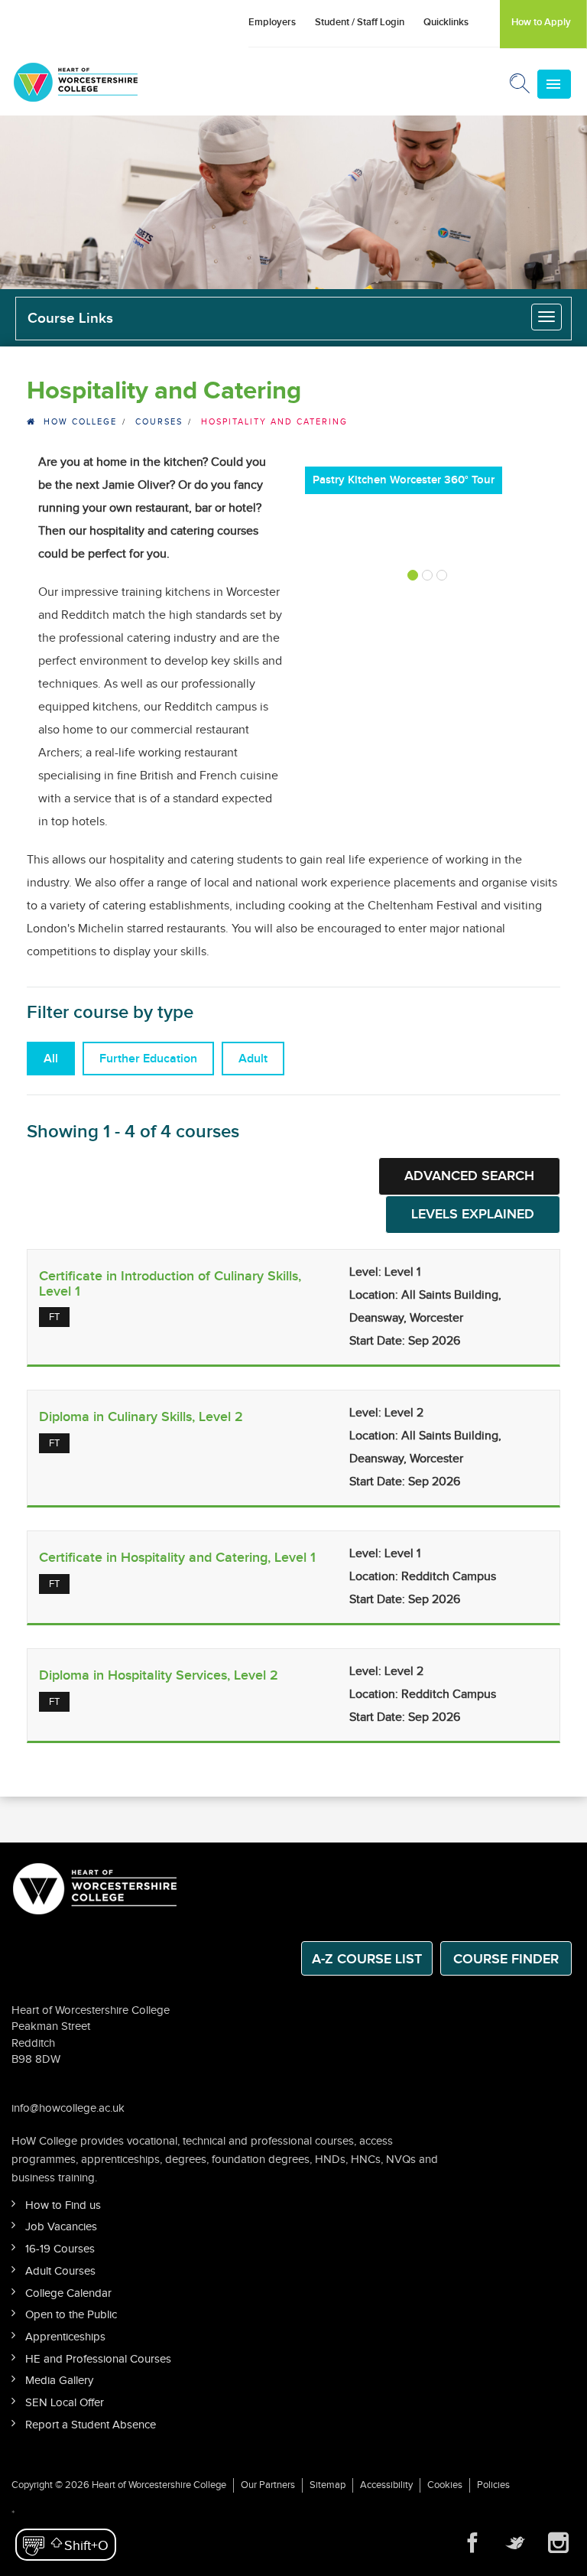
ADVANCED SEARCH (469, 1176)
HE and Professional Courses (98, 2359)
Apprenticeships (65, 2337)
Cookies (445, 2485)
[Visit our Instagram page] (558, 2543)
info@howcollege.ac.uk (68, 2108)
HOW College (80, 422)
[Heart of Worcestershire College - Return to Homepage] (97, 82)
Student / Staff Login (360, 22)
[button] (66, 2545)
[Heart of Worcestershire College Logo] (96, 1887)
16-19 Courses (60, 2249)
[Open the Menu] (554, 84)
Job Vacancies (61, 2227)
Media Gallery (59, 2381)
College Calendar (68, 2293)
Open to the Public (71, 2315)
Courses (159, 422)
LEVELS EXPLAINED (473, 1214)
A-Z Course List (367, 1959)
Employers (272, 22)
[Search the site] (521, 86)
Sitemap (328, 2485)
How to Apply (541, 22)
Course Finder (506, 1959)
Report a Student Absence (91, 2425)
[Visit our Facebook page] (472, 2543)
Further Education (148, 1059)
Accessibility (386, 2485)
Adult (253, 1059)
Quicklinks (446, 22)
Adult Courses (60, 2271)
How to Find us (63, 2205)
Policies (493, 2485)
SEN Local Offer (65, 2403)
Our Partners (268, 2485)
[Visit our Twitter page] (515, 2543)
